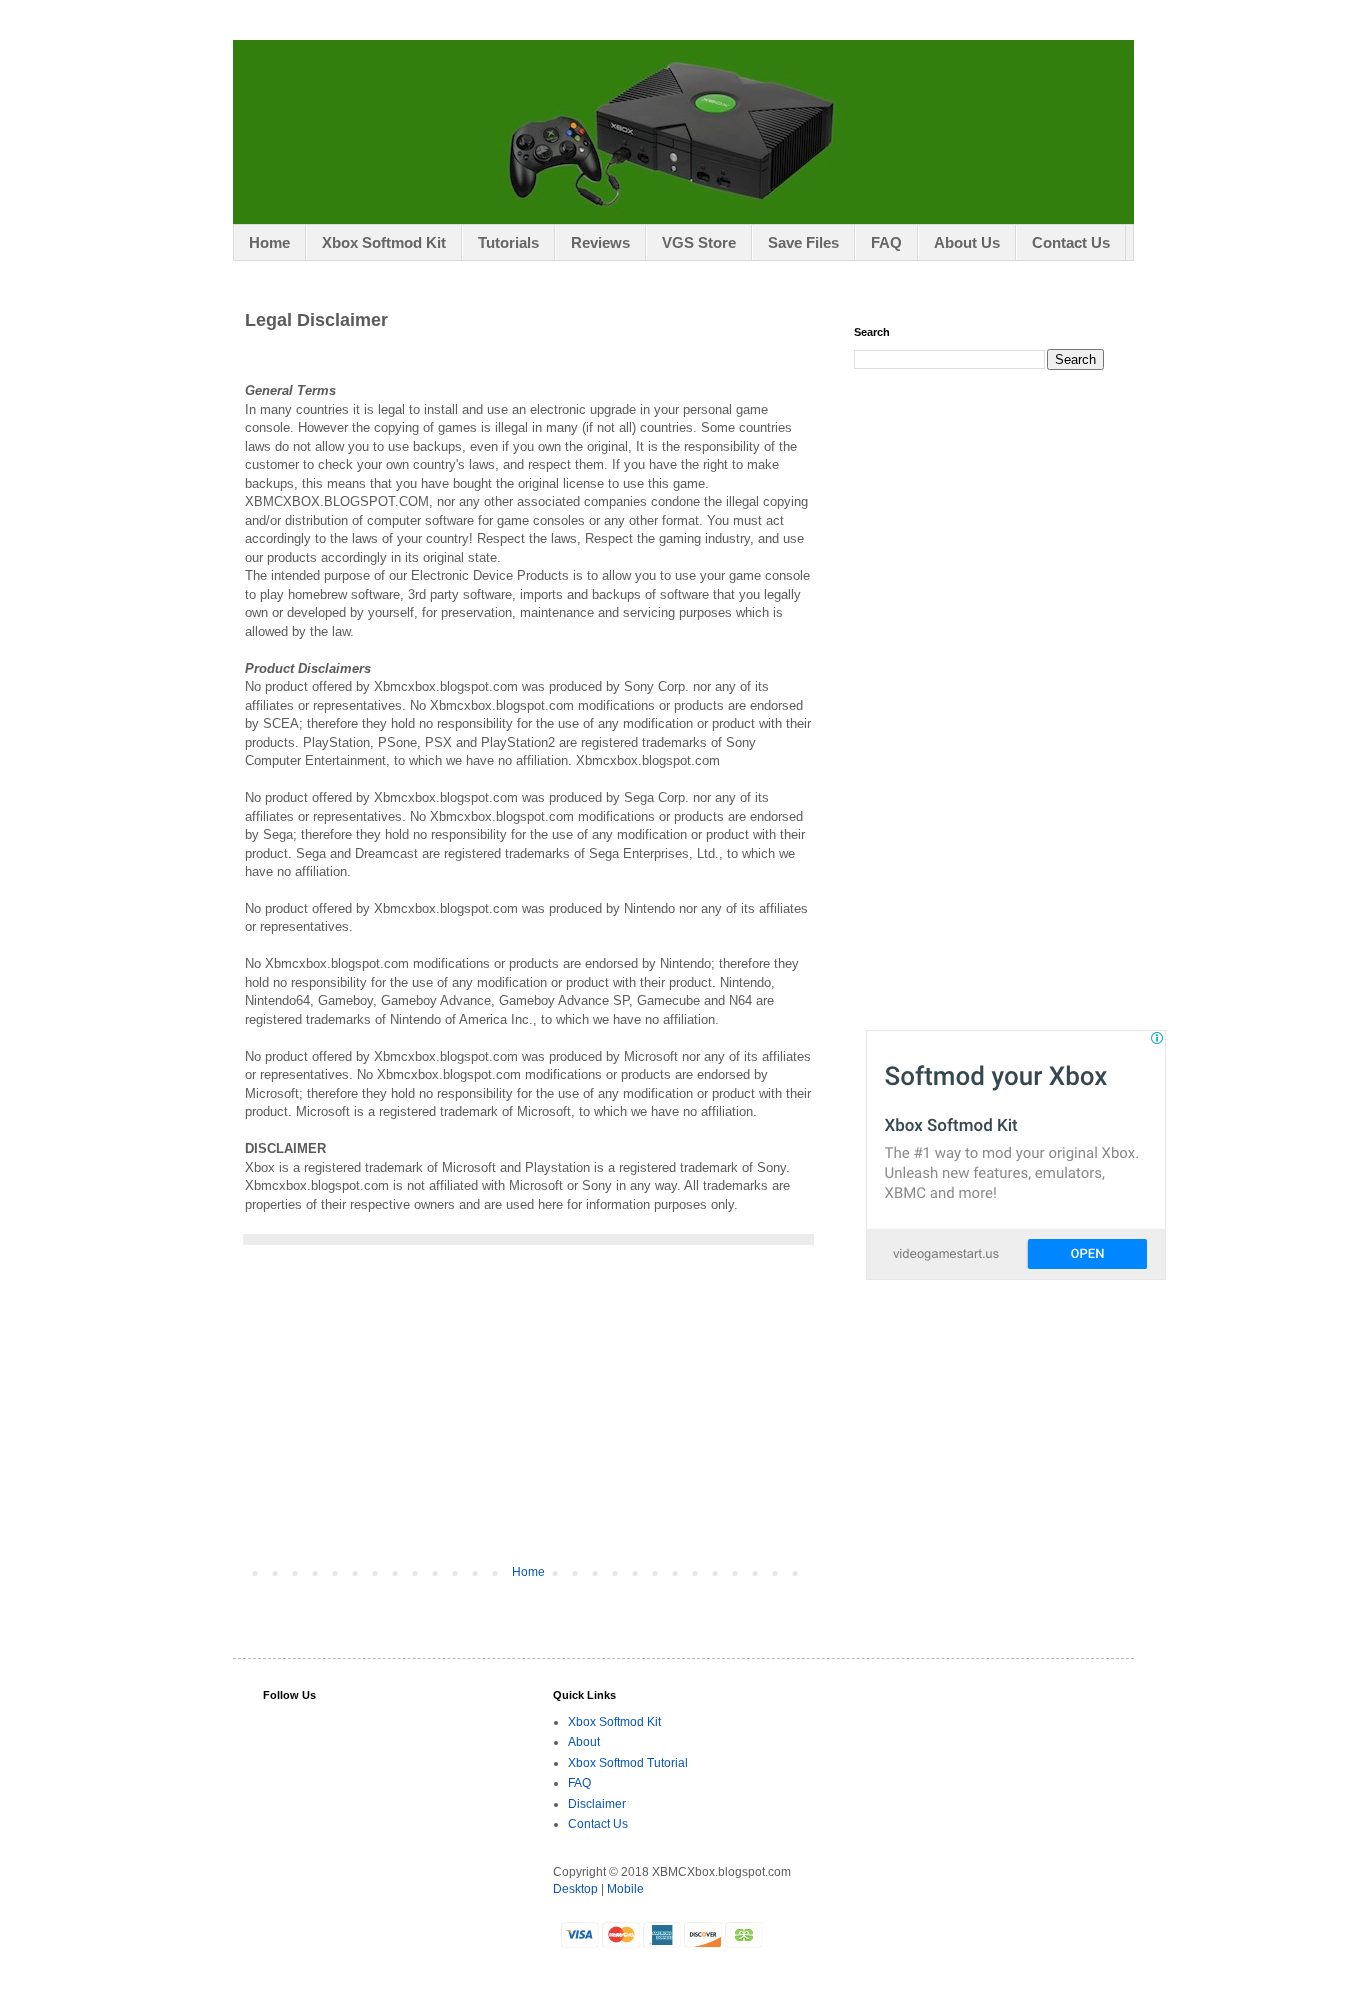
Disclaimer (597, 1804)
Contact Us (1071, 242)
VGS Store (699, 242)
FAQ (886, 242)
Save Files (803, 242)
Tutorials (508, 242)
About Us (967, 242)
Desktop (575, 1889)
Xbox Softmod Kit (384, 242)
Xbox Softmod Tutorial (628, 1763)
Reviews (600, 242)
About (584, 1742)
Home (269, 242)
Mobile (625, 1889)
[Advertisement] (528, 1415)
